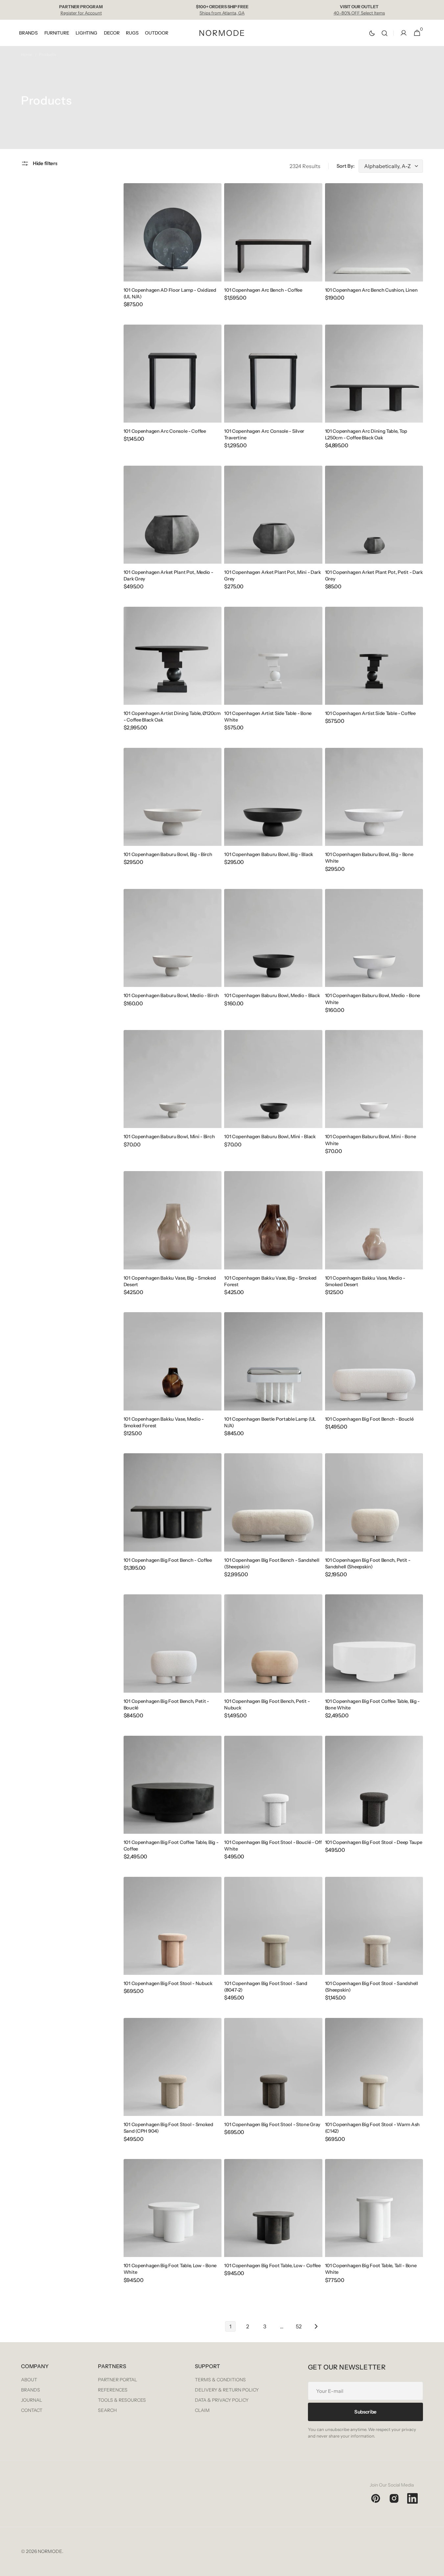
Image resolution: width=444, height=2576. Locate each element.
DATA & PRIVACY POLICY (222, 2400)
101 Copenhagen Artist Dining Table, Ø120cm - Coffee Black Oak (172, 717)
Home (27, 54)
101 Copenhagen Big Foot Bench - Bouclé (369, 1419)
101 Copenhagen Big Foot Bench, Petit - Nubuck (267, 1705)
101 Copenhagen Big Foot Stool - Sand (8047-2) (266, 1987)
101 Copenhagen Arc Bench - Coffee (263, 290)
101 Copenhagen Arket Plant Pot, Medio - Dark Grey (168, 576)
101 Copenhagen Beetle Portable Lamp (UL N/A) (270, 1422)
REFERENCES (113, 2390)
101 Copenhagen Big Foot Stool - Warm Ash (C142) (372, 2128)
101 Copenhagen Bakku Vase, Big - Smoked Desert (170, 1281)
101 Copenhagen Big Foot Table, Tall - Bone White (371, 2269)
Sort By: (346, 166)
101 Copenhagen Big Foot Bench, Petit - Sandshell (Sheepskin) (368, 1563)
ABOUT (29, 2380)
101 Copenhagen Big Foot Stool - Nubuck (168, 1983)
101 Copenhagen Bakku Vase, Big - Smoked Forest (270, 1281)
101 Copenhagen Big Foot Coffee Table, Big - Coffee (171, 1846)
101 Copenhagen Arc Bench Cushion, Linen (371, 290)
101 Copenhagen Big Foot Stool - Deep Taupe (374, 1842)
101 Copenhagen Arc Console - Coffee (165, 431)
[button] (385, 33)
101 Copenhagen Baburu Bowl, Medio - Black (272, 995)
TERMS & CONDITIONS (220, 2380)
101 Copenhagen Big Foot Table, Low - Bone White (170, 2269)
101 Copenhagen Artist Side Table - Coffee (370, 713)
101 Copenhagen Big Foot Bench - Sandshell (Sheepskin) (272, 1563)
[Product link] (173, 250)
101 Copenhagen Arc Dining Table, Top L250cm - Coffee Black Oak (366, 434)
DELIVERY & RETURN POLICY (227, 2390)
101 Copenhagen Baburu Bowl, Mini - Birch (169, 1137)
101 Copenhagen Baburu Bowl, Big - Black (269, 854)
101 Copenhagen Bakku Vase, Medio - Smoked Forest (164, 1422)
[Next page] (316, 2326)
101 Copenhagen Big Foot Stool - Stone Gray (272, 2124)
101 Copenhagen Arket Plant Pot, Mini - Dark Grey (273, 576)
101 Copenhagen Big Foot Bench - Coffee (168, 1560)
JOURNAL (32, 2400)
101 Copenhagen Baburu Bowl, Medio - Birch (171, 995)
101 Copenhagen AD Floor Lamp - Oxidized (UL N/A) (170, 293)
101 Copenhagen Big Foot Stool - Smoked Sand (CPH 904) (168, 2128)
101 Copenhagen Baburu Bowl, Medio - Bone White (373, 999)
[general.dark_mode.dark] (372, 33)
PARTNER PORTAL (117, 2380)
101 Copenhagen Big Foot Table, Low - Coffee (272, 2266)
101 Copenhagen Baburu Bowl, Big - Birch (168, 854)
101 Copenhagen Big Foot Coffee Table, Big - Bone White (373, 1705)
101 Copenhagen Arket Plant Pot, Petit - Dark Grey (374, 576)
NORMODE (50, 2551)
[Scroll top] (436, 2568)
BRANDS (31, 2390)
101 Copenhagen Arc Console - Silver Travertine (264, 434)
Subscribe (365, 2412)
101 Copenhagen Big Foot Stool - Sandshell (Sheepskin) (372, 1987)
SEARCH (107, 2410)
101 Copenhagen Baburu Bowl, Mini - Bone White (371, 1140)
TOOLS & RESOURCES (122, 2400)
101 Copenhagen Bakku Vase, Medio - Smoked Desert (365, 1281)
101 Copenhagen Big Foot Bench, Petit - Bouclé (166, 1705)
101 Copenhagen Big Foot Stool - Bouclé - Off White (273, 1846)
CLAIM (202, 2410)
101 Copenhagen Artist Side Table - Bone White (268, 717)
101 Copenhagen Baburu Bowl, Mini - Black (270, 1137)
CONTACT (32, 2410)
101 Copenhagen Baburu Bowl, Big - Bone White (369, 858)
